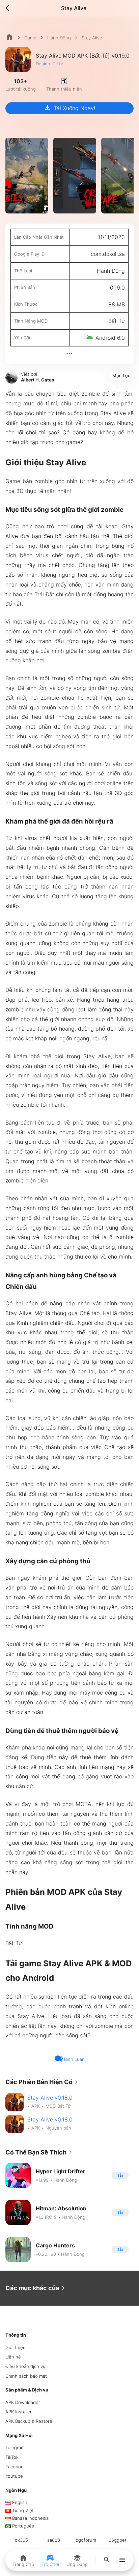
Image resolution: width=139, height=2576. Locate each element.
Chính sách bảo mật (26, 2376)
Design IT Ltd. (50, 64)
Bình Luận (74, 2059)
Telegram (15, 2447)
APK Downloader (23, 2402)
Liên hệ (13, 2357)
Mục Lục (121, 375)
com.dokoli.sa (108, 254)
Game (30, 38)
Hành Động (59, 38)
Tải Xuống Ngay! (69, 108)
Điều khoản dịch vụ (25, 2366)
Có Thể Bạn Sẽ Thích (40, 2152)
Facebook (16, 2467)
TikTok (12, 2457)
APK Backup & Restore (29, 2421)
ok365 (21, 2540)
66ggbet (118, 2540)
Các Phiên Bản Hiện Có (43, 2082)
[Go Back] (9, 8)
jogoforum (85, 2540)
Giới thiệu (16, 2347)
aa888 (54, 2540)
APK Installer (19, 2412)
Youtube (14, 2476)
